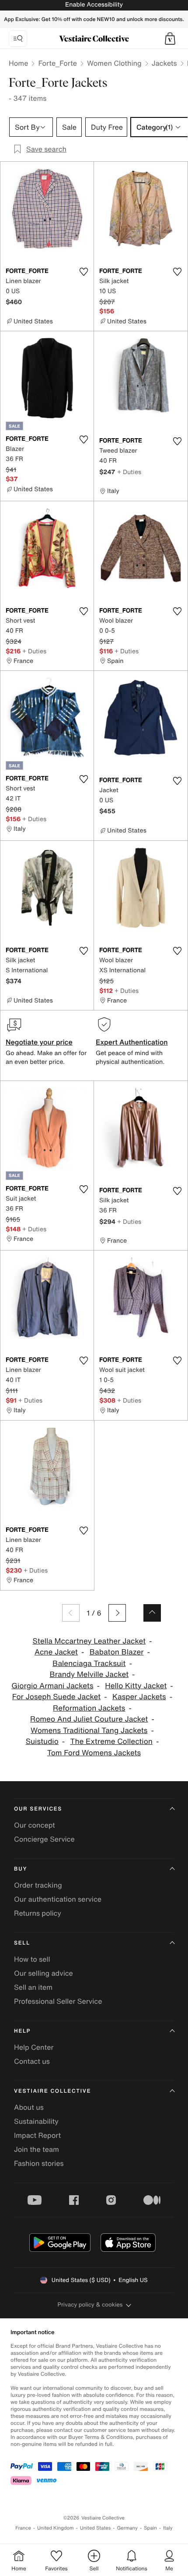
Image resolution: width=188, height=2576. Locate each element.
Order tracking (38, 1885)
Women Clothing (114, 63)
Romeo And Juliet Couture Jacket (89, 1719)
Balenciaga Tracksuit (89, 1664)
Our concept (35, 1825)
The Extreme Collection (111, 1742)
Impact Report (37, 2135)
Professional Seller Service (58, 2001)
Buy (21, 1869)
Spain (150, 2528)
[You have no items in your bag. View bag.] (170, 39)
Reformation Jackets (89, 1708)
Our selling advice (44, 1973)
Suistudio (42, 1742)
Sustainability (36, 2121)
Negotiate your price (39, 1042)
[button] (170, 39)
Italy (168, 2528)
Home (18, 63)
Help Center (34, 2047)
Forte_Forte (57, 63)
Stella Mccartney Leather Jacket (89, 1641)
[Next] (117, 1613)
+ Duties (129, 472)
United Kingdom (56, 2528)
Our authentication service (58, 1899)
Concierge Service (44, 1839)
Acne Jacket (56, 1652)
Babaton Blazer (117, 1652)
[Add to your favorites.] (84, 272)
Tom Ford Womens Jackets (94, 1753)
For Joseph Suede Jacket (56, 1697)
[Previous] (71, 1613)
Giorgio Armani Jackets (52, 1686)
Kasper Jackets (139, 1697)
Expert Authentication (132, 1042)
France (23, 2528)
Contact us (32, 2061)
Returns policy (38, 1913)
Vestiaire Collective (52, 2091)
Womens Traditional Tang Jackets (89, 1731)
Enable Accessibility (94, 5)
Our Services (38, 1809)
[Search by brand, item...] (18, 39)
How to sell (32, 1959)
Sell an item (33, 1987)
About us (29, 2107)
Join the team (37, 2149)
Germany (127, 2528)
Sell (22, 1943)
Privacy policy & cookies (90, 2305)
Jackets (164, 63)
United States (96, 2528)
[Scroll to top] (152, 1613)
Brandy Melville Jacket (89, 1674)
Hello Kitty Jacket (136, 1686)
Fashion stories (39, 2163)
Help (22, 2031)
